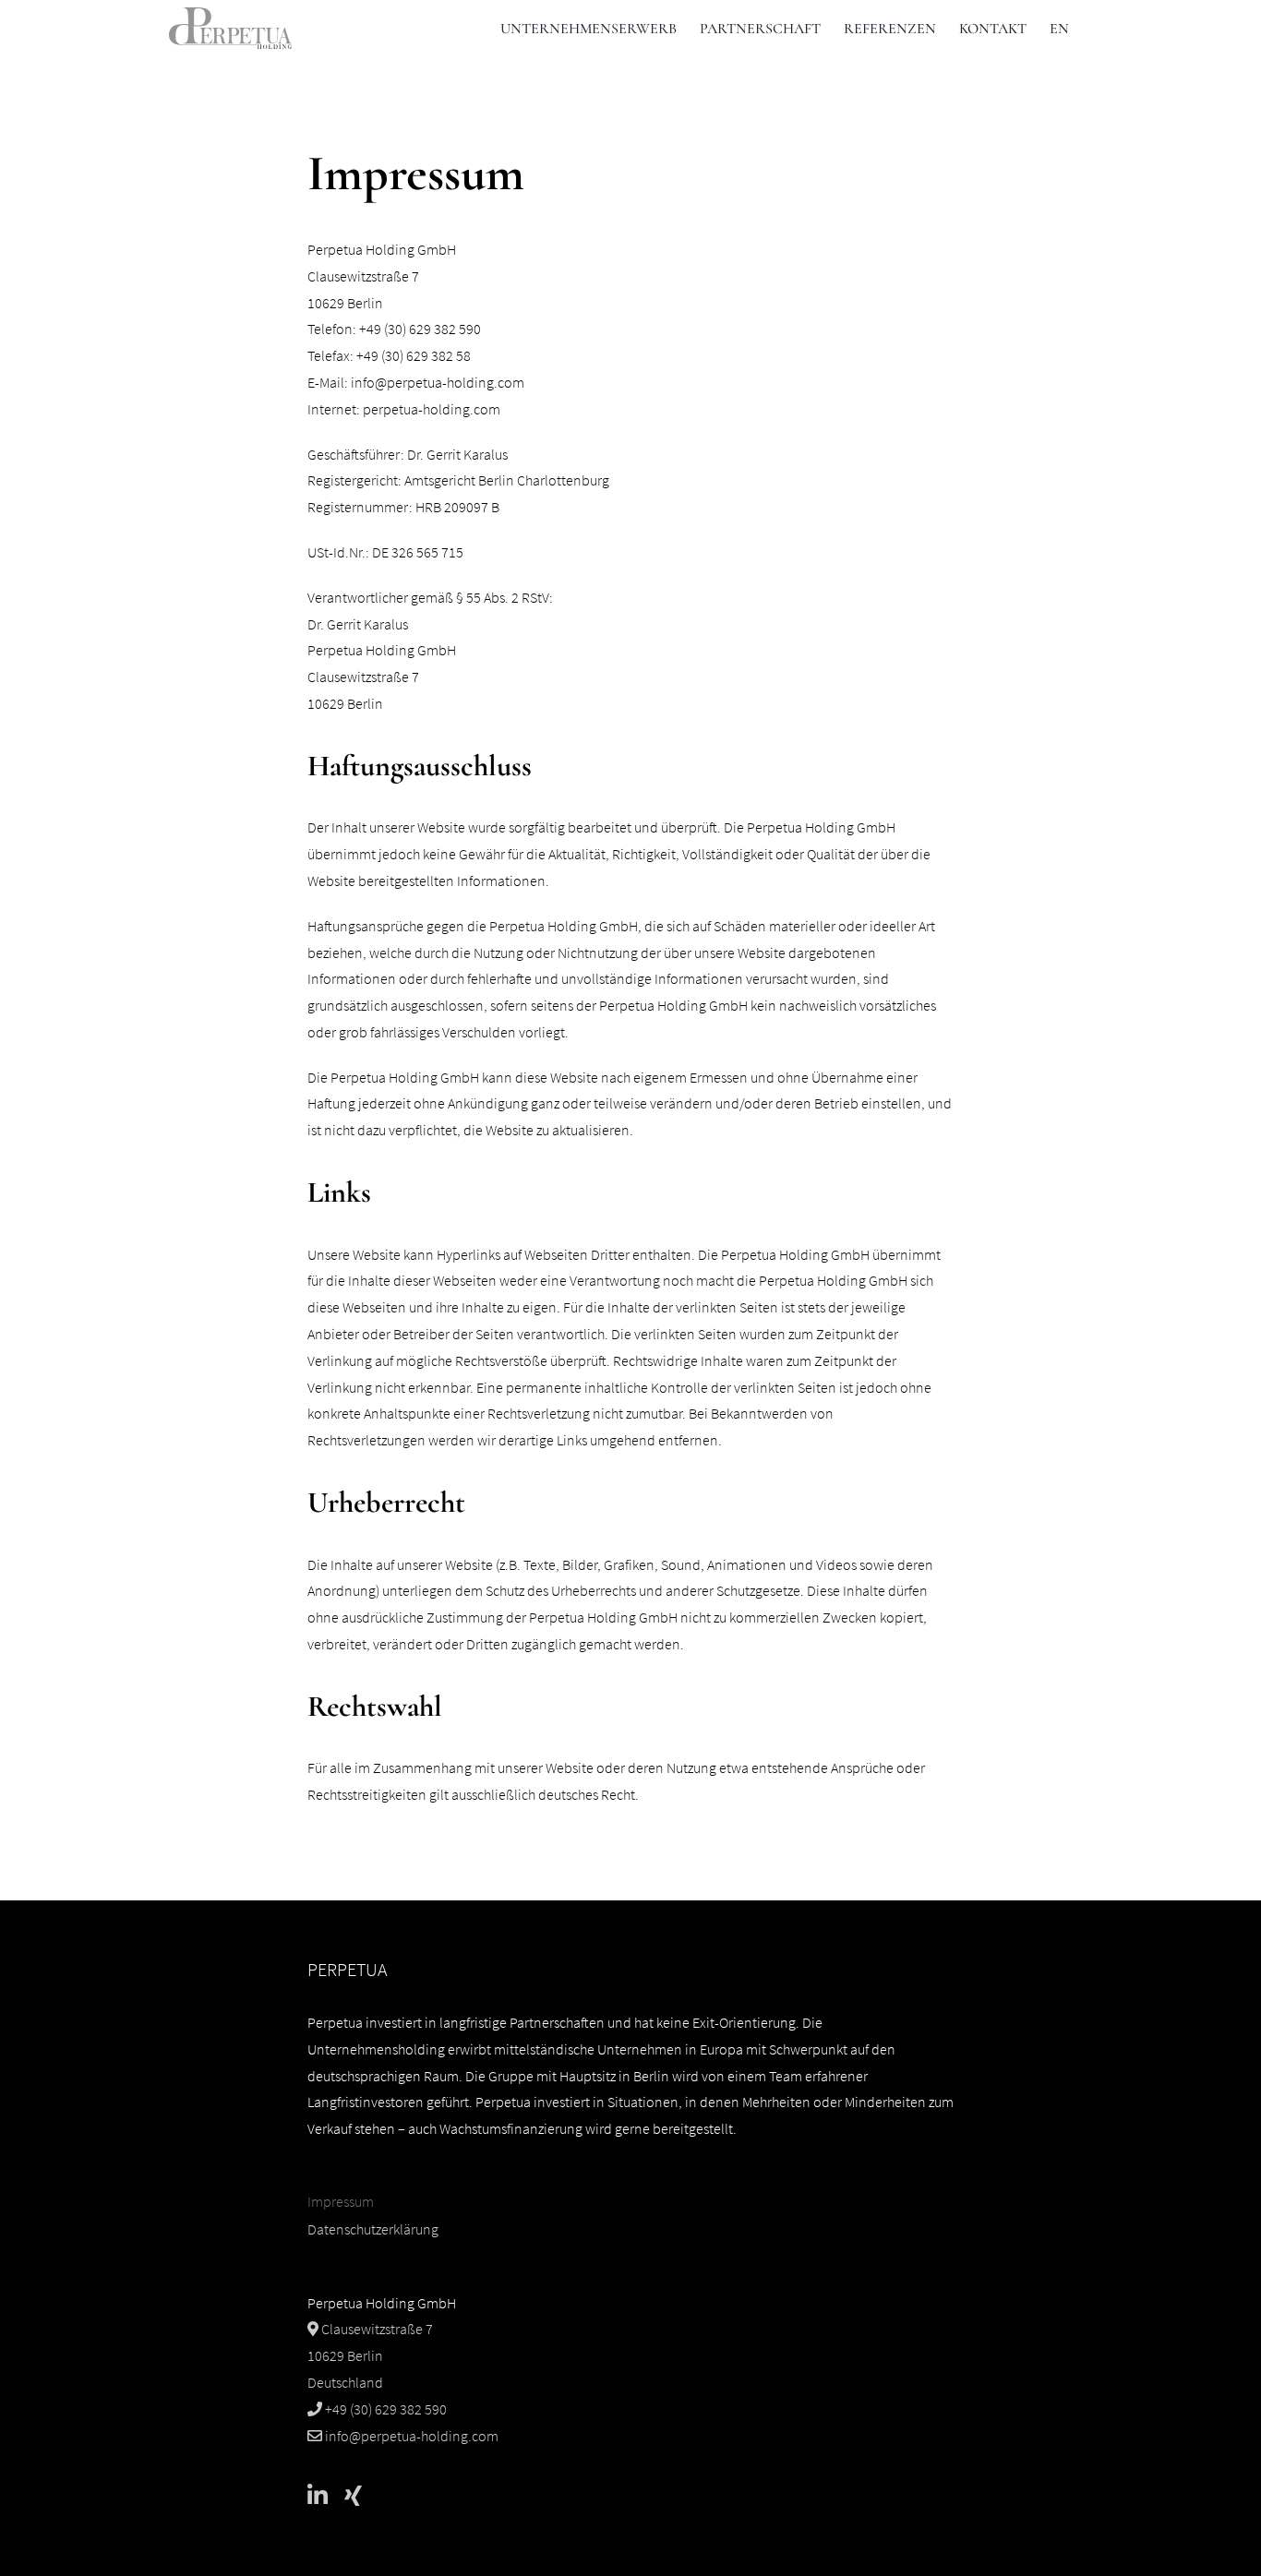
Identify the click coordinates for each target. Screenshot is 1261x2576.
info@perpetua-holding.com (438, 382)
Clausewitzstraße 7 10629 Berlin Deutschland (370, 2355)
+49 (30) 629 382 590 (384, 2409)
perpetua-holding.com (432, 409)
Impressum (341, 2201)
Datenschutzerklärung (373, 2229)
